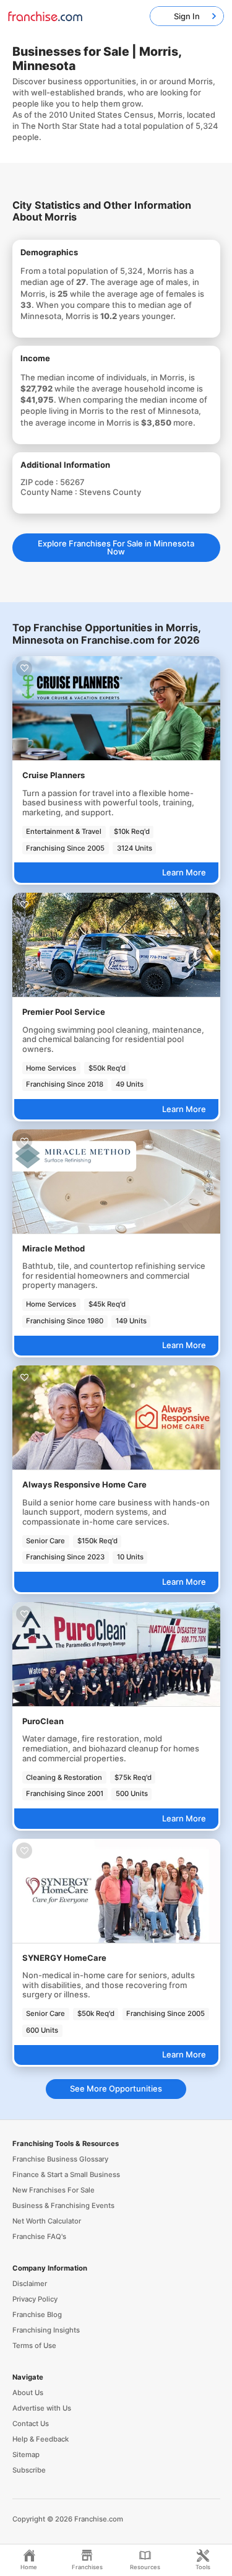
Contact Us (31, 2424)
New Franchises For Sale (54, 2190)
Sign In (187, 16)
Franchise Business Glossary (60, 2159)
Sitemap (26, 2455)
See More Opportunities (116, 2088)
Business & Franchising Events (63, 2206)
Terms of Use (34, 2346)
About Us (28, 2393)
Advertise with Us (42, 2408)
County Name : (50, 492)
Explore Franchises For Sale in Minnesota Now (116, 547)
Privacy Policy (35, 2299)
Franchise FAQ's (39, 2236)
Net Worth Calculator (47, 2221)
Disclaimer (30, 2284)
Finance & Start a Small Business (66, 2175)
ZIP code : (40, 482)
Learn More (184, 872)
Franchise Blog (37, 2315)
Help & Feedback (41, 2439)
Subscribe (29, 2470)
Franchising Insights (46, 2330)
